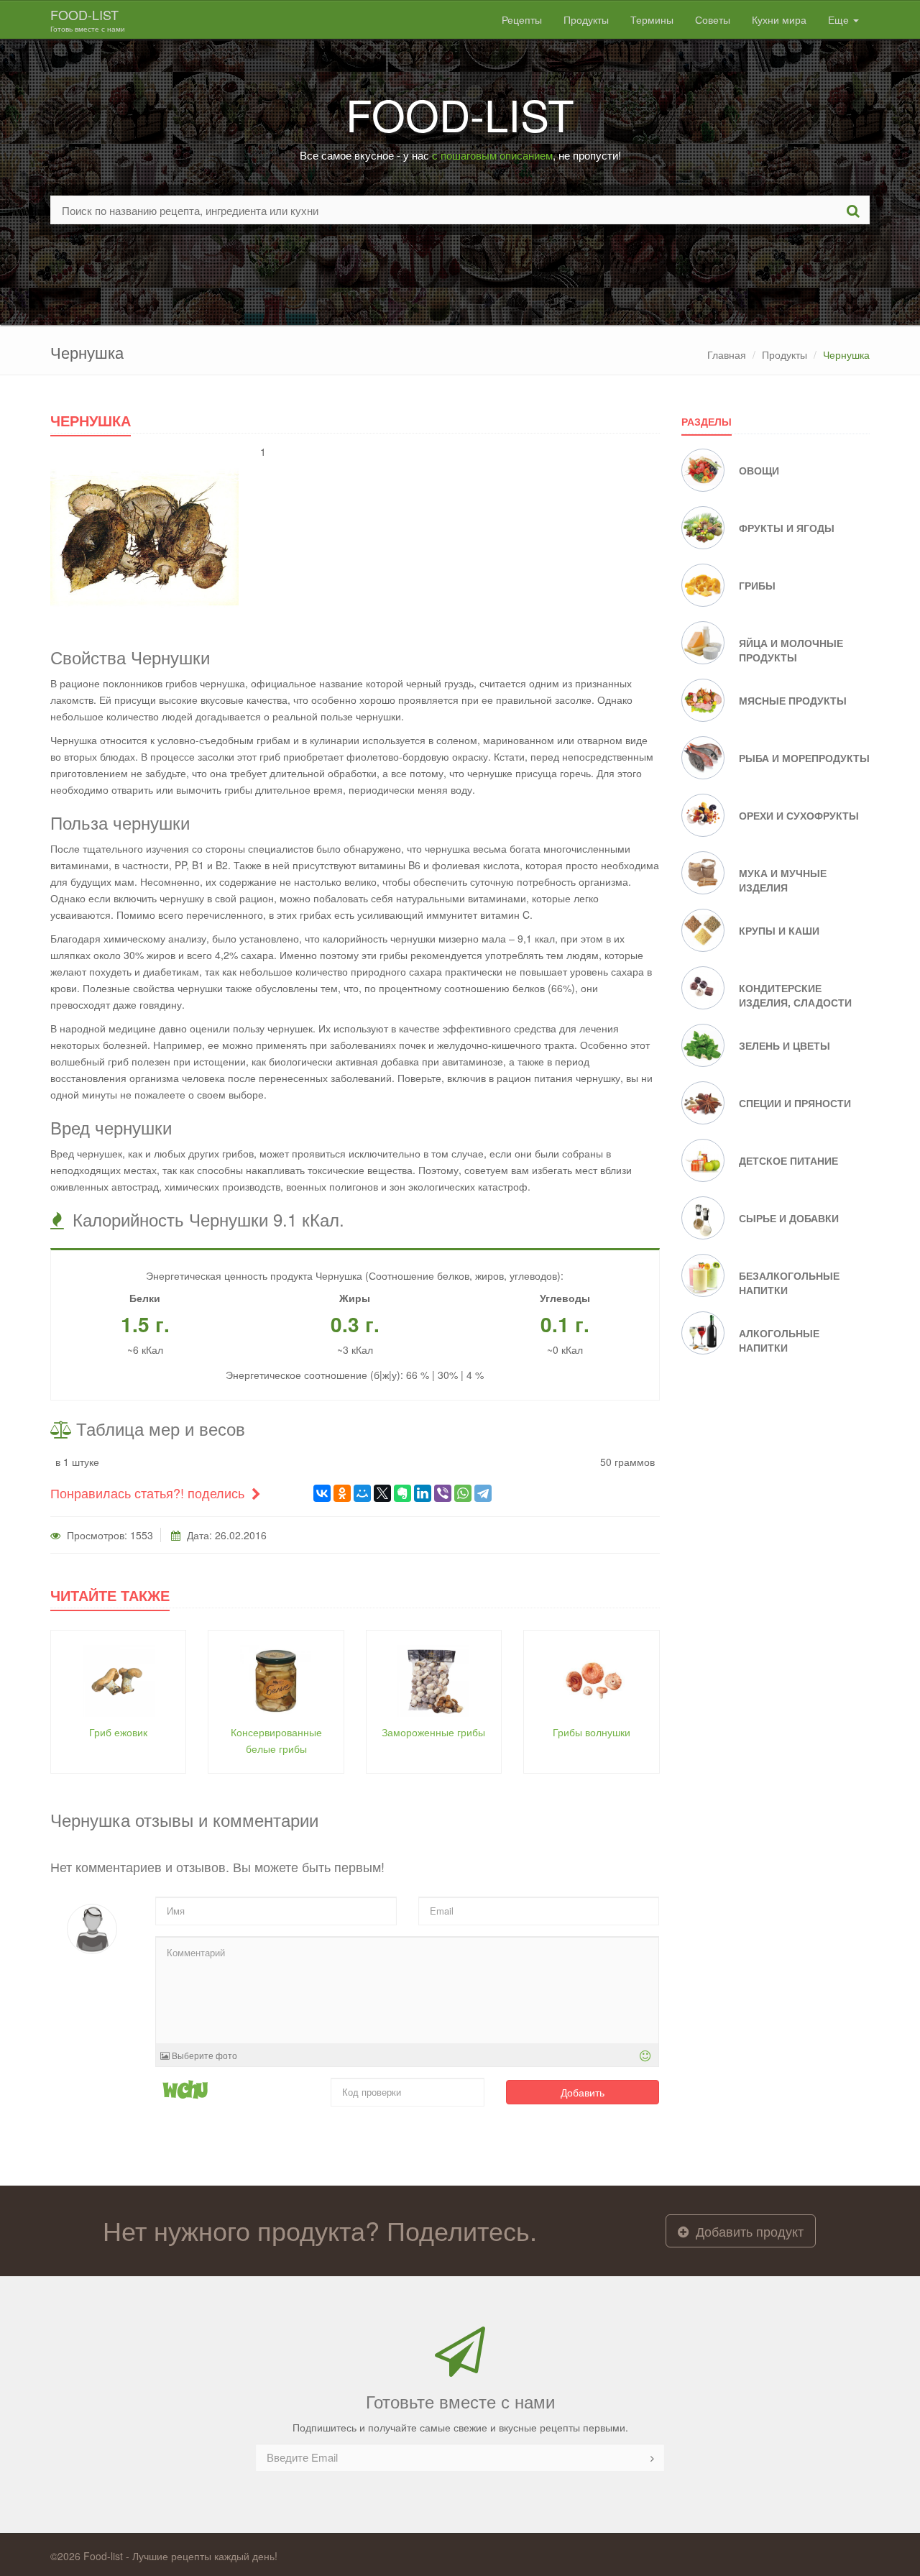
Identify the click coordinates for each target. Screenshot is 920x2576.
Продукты (586, 19)
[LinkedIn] (423, 1493)
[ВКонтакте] (322, 1493)
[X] (382, 1493)
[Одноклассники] (342, 1493)
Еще (840, 19)
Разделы (707, 421)
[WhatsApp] (463, 1493)
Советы (713, 19)
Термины (652, 19)
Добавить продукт (748, 2231)
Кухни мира (779, 19)
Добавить (583, 2092)
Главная (727, 354)
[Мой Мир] (362, 1493)
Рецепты (522, 19)
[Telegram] (483, 1493)
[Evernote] (402, 1493)
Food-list (88, 19)
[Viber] (443, 1493)
